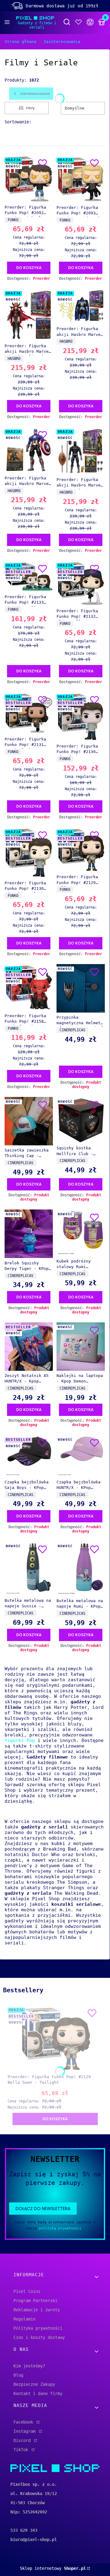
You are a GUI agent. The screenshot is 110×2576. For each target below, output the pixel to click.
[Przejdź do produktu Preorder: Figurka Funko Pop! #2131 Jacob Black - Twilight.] (29, 713)
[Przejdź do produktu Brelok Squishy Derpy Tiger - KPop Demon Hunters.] (29, 1234)
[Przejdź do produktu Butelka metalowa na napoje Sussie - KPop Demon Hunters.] (29, 1569)
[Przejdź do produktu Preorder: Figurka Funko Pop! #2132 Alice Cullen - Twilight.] (81, 583)
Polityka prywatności (38, 2328)
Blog (18, 2375)
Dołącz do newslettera (43, 2209)
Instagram (26, 2431)
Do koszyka (29, 268)
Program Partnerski (35, 2301)
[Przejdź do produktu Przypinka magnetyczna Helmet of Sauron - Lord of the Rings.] (81, 988)
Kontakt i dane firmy (38, 2393)
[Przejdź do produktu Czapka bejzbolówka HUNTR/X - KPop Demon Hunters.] (81, 1456)
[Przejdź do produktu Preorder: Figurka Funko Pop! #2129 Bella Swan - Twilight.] (81, 850)
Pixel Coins (27, 2291)
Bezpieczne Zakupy (34, 2384)
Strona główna (20, 42)
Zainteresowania (62, 42)
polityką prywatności (60, 2228)
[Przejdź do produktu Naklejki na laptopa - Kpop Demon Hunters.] (81, 1347)
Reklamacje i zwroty (37, 2310)
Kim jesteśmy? (29, 2366)
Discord (23, 2440)
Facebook (24, 2422)
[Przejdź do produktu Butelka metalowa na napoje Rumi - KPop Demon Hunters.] (81, 1569)
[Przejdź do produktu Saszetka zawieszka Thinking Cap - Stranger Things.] (29, 1121)
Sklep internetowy (53, 2568)
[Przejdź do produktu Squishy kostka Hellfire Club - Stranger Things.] (81, 1120)
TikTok (22, 2450)
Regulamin (24, 2319)
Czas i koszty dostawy (39, 2337)
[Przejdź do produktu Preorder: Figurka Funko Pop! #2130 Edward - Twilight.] (29, 853)
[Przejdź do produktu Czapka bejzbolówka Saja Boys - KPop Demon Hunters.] (29, 1456)
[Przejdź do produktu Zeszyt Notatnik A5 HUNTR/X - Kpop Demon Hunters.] (29, 1347)
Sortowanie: (18, 122)
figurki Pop (20, 1740)
